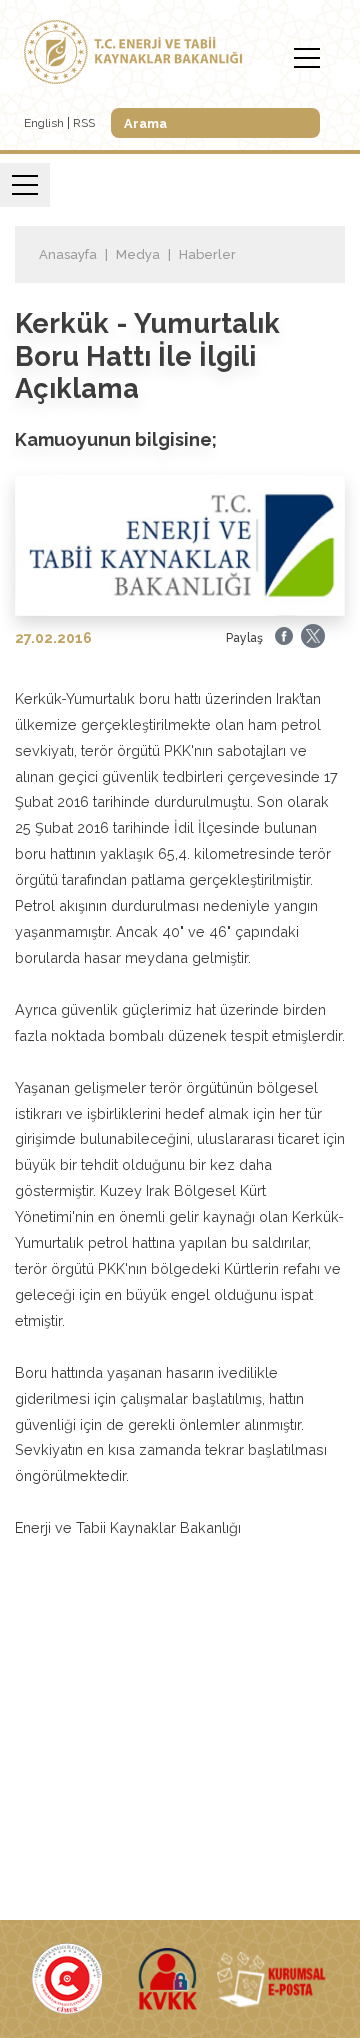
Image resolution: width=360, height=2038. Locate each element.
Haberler (207, 254)
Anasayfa (68, 254)
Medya (138, 254)
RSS (84, 123)
